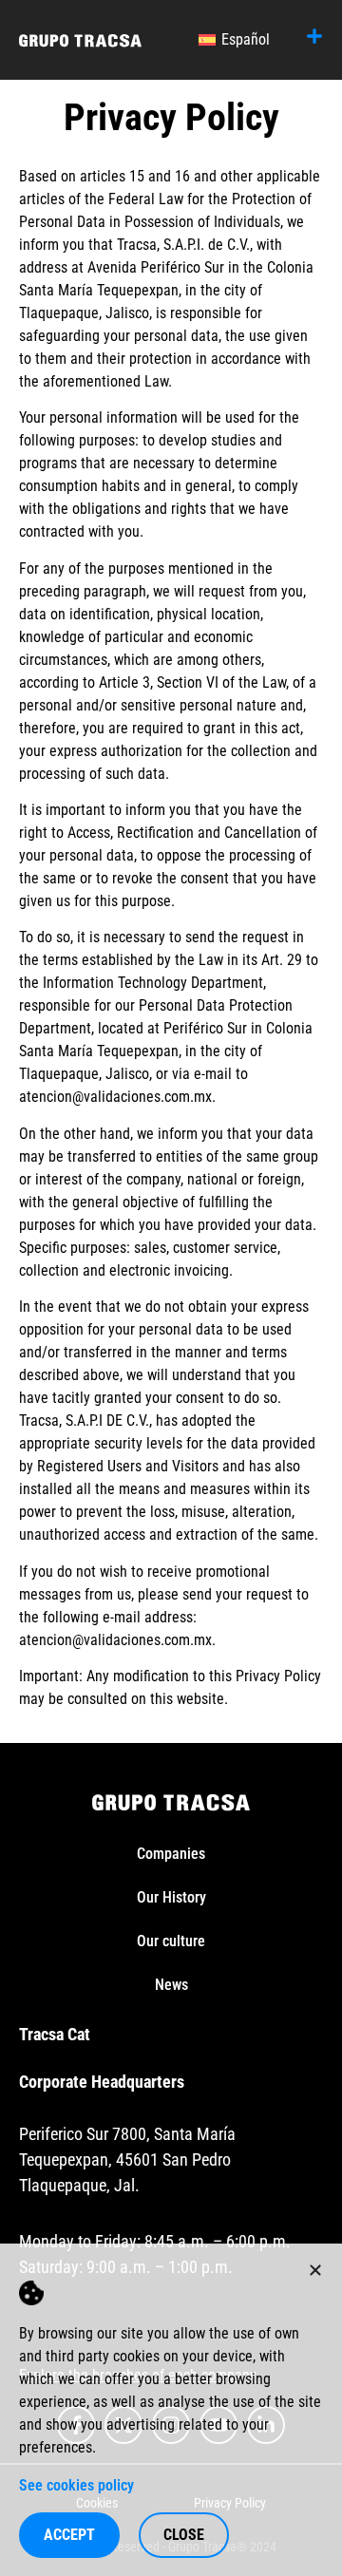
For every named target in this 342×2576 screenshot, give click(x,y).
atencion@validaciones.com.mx (115, 1097)
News (171, 1985)
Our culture (171, 1941)
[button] (315, 2270)
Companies (171, 1854)
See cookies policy (76, 2485)
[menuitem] (234, 40)
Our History (171, 1897)
